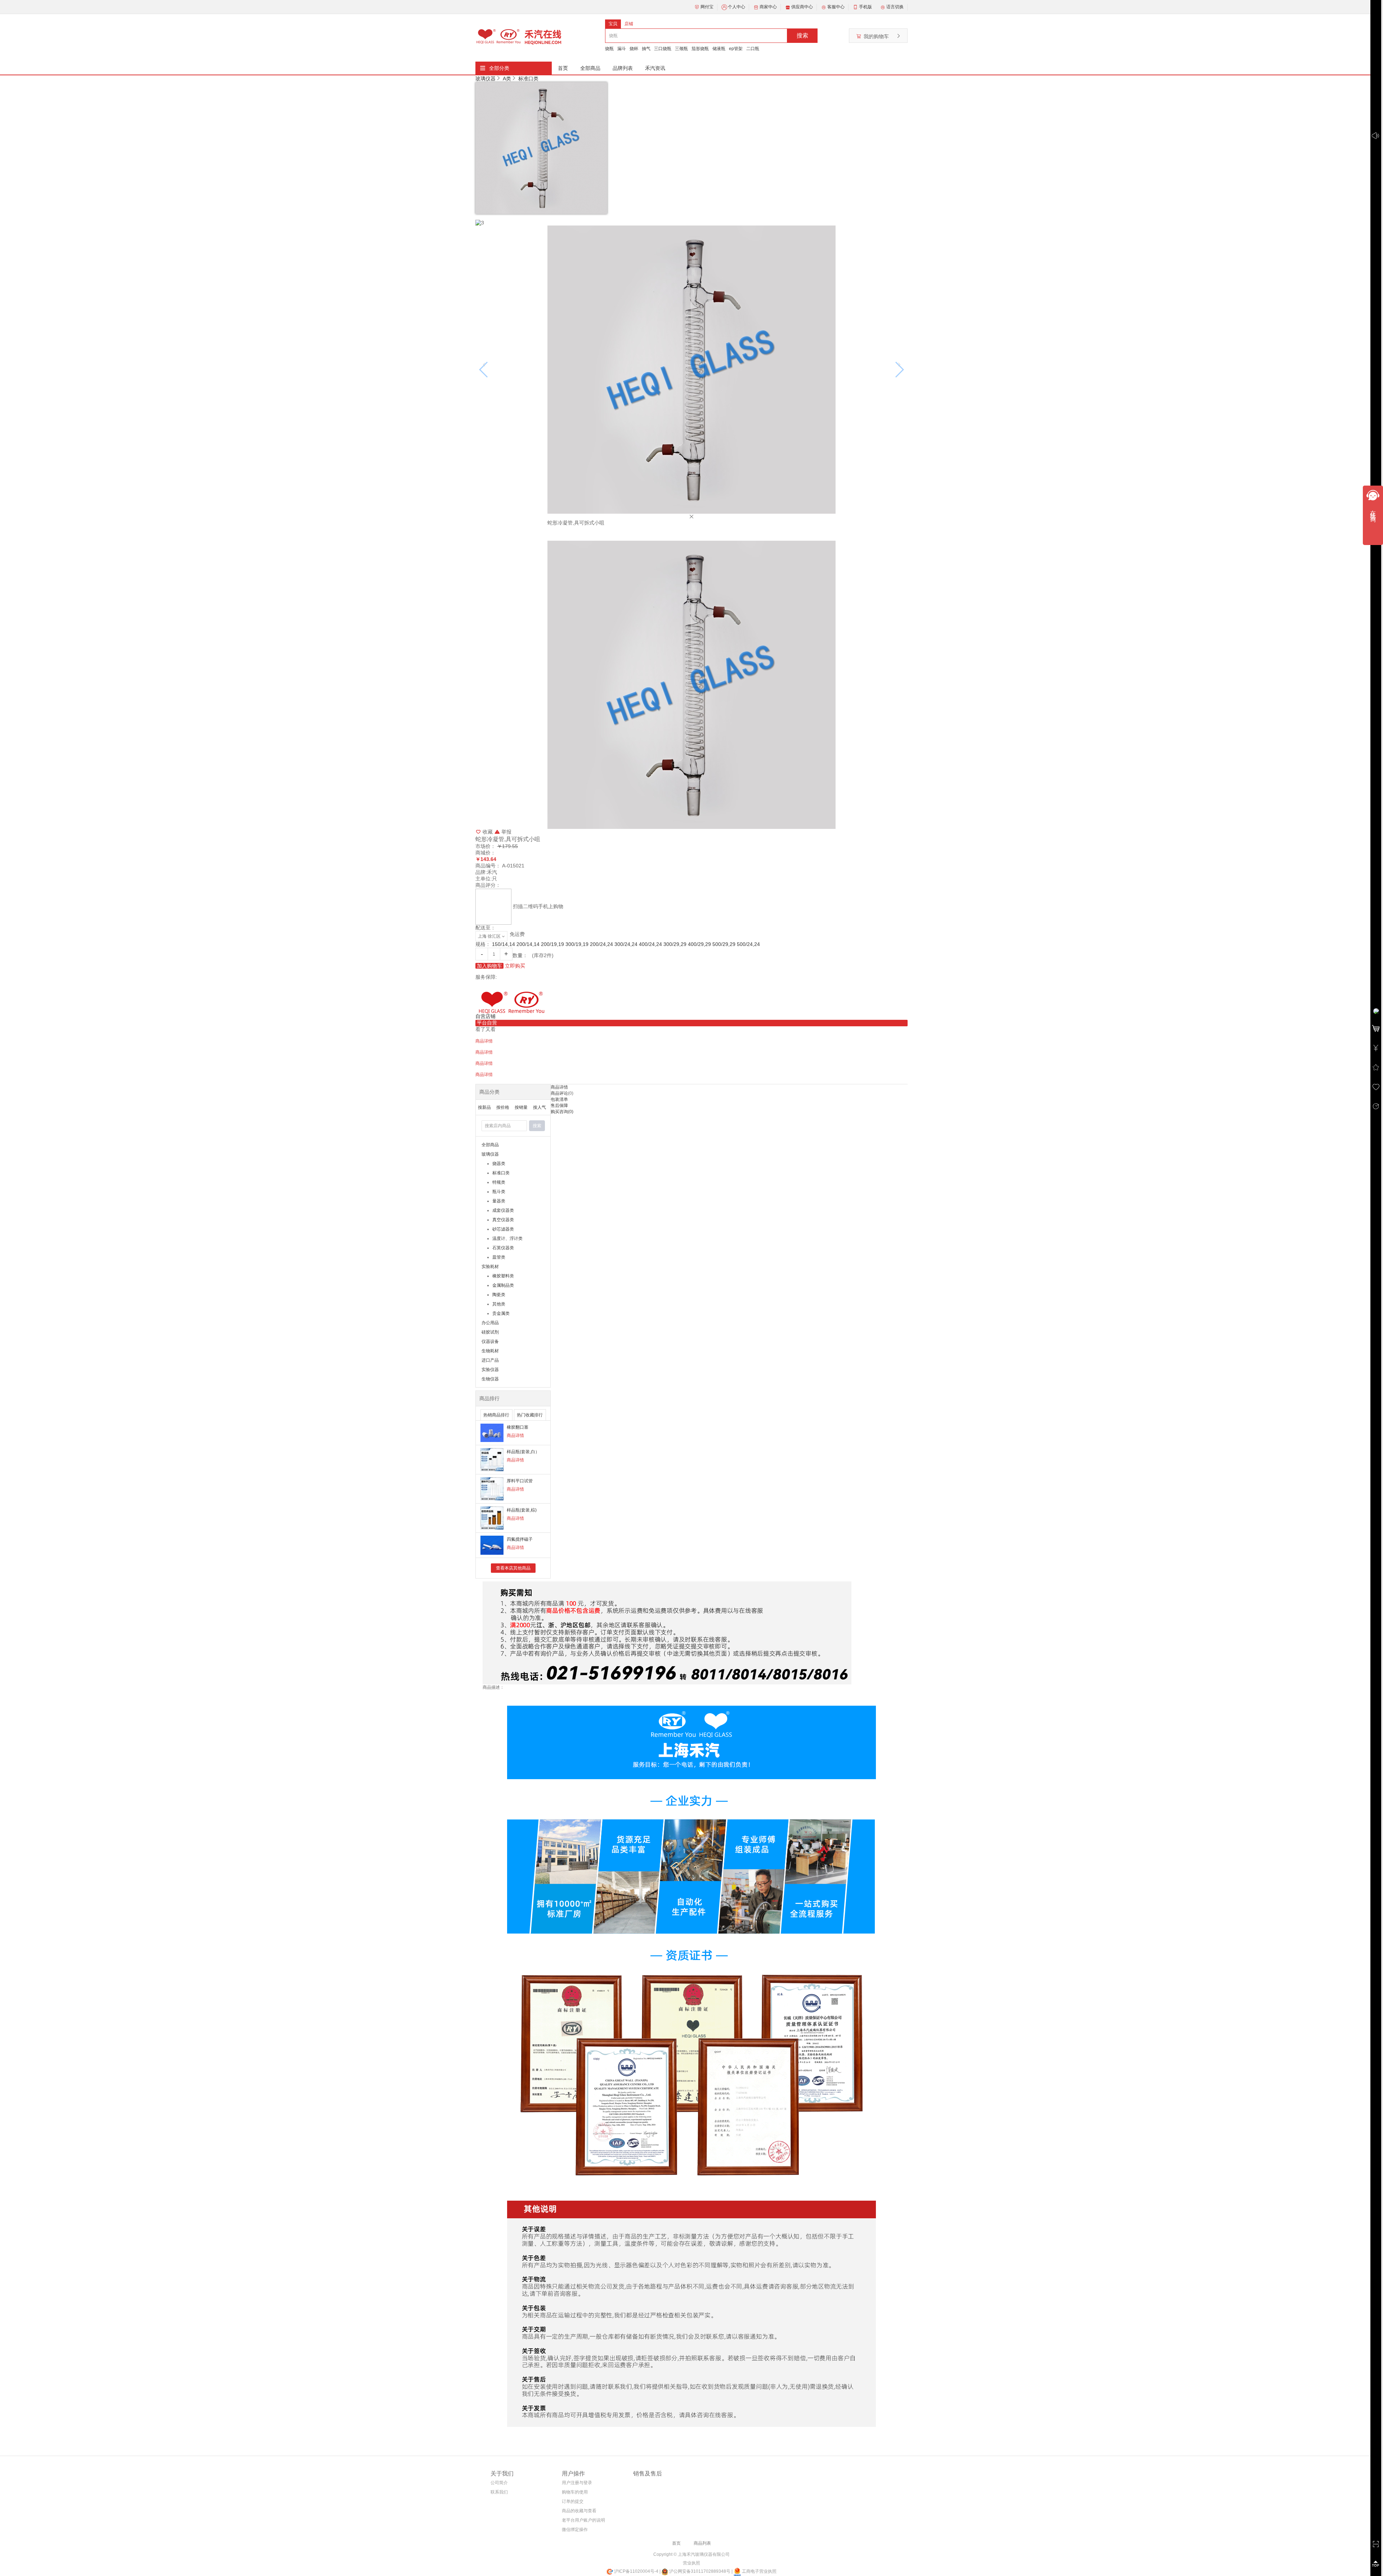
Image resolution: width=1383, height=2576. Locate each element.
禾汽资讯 (655, 68)
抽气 (646, 49)
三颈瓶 (681, 49)
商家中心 (768, 7)
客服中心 (836, 7)
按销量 (521, 1107)
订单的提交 (573, 2501)
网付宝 (707, 7)
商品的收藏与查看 (579, 2511)
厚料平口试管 (520, 1481)
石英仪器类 (503, 1248)
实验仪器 (490, 1370)
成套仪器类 (503, 1210)
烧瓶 (609, 49)
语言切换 (895, 7)
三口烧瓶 (663, 49)
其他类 (499, 1304)
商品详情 (515, 1436)
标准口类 (528, 79)
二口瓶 (753, 49)
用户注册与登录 (577, 2483)
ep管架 (736, 49)
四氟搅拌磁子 (520, 1539)
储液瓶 (719, 49)
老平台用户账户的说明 (583, 2520)
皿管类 (499, 1257)
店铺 (629, 24)
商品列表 (702, 2543)
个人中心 (737, 7)
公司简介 (499, 2483)
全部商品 (590, 68)
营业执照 (691, 2563)
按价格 (503, 1107)
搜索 (802, 35)
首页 (563, 68)
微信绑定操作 (575, 2530)
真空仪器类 (503, 1220)
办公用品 (490, 1323)
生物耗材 (490, 1351)
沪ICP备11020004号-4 (636, 2571)
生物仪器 (490, 1379)
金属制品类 (503, 1285)
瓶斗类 (499, 1192)
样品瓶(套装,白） (523, 1452)
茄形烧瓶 (700, 49)
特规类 (499, 1182)
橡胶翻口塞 (518, 1427)
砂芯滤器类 (503, 1229)
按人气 (540, 1107)
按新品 (484, 1107)
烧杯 (634, 49)
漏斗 (622, 49)
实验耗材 (490, 1267)
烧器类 (499, 1164)
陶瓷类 (499, 1295)
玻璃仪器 (485, 79)
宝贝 (613, 24)
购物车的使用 (575, 2492)
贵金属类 (501, 1313)
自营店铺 (485, 1016)
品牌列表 (623, 68)
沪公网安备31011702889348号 (699, 2571)
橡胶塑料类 (503, 1276)
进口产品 (490, 1360)
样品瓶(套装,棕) (522, 1510)
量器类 (499, 1201)
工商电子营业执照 (759, 2571)
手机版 (865, 7)
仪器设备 (490, 1341)
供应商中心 (802, 7)
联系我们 (499, 2492)
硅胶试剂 (490, 1332)
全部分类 (499, 68)
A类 (507, 79)
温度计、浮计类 (507, 1238)
